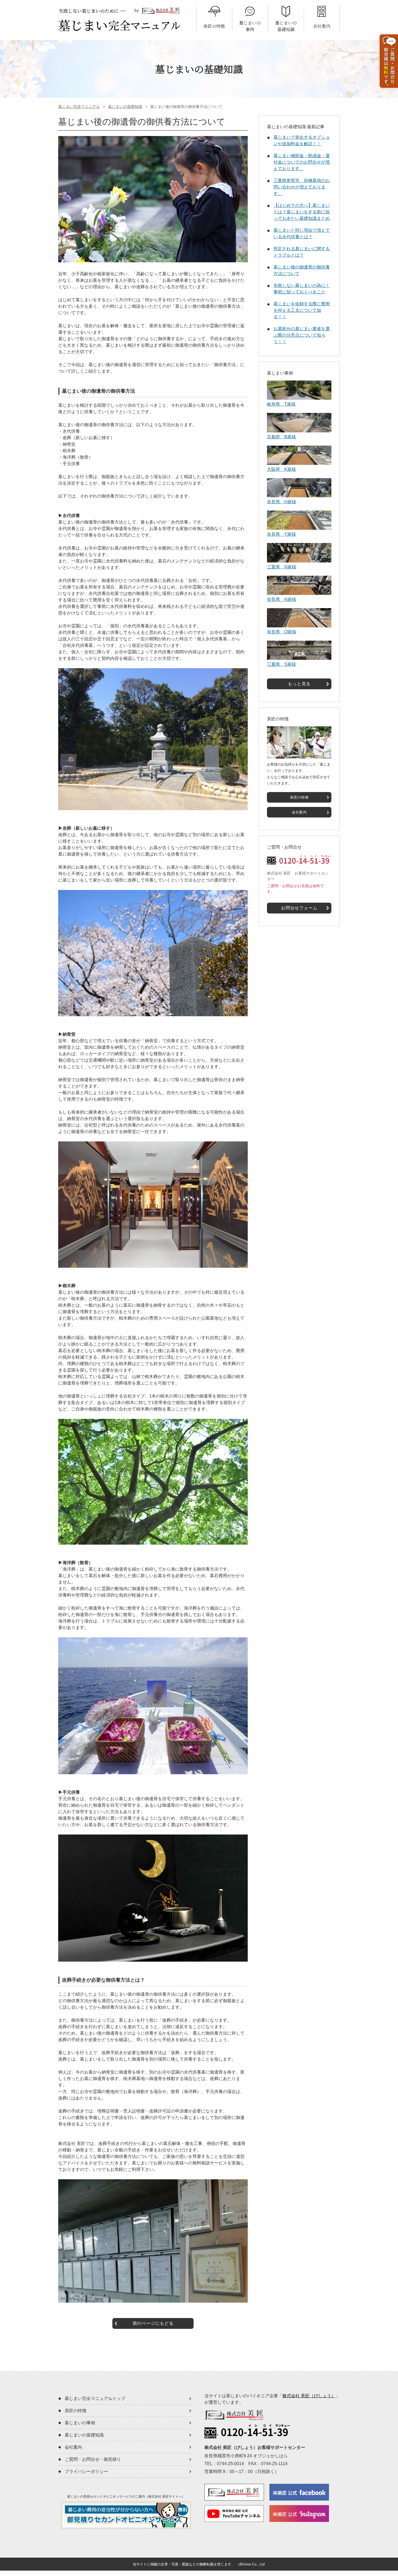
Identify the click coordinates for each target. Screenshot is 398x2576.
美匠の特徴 (299, 797)
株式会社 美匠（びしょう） (309, 2396)
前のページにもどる (153, 2323)
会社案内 (299, 812)
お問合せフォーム (299, 908)
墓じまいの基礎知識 (125, 107)
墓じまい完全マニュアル (79, 107)
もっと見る (299, 684)
